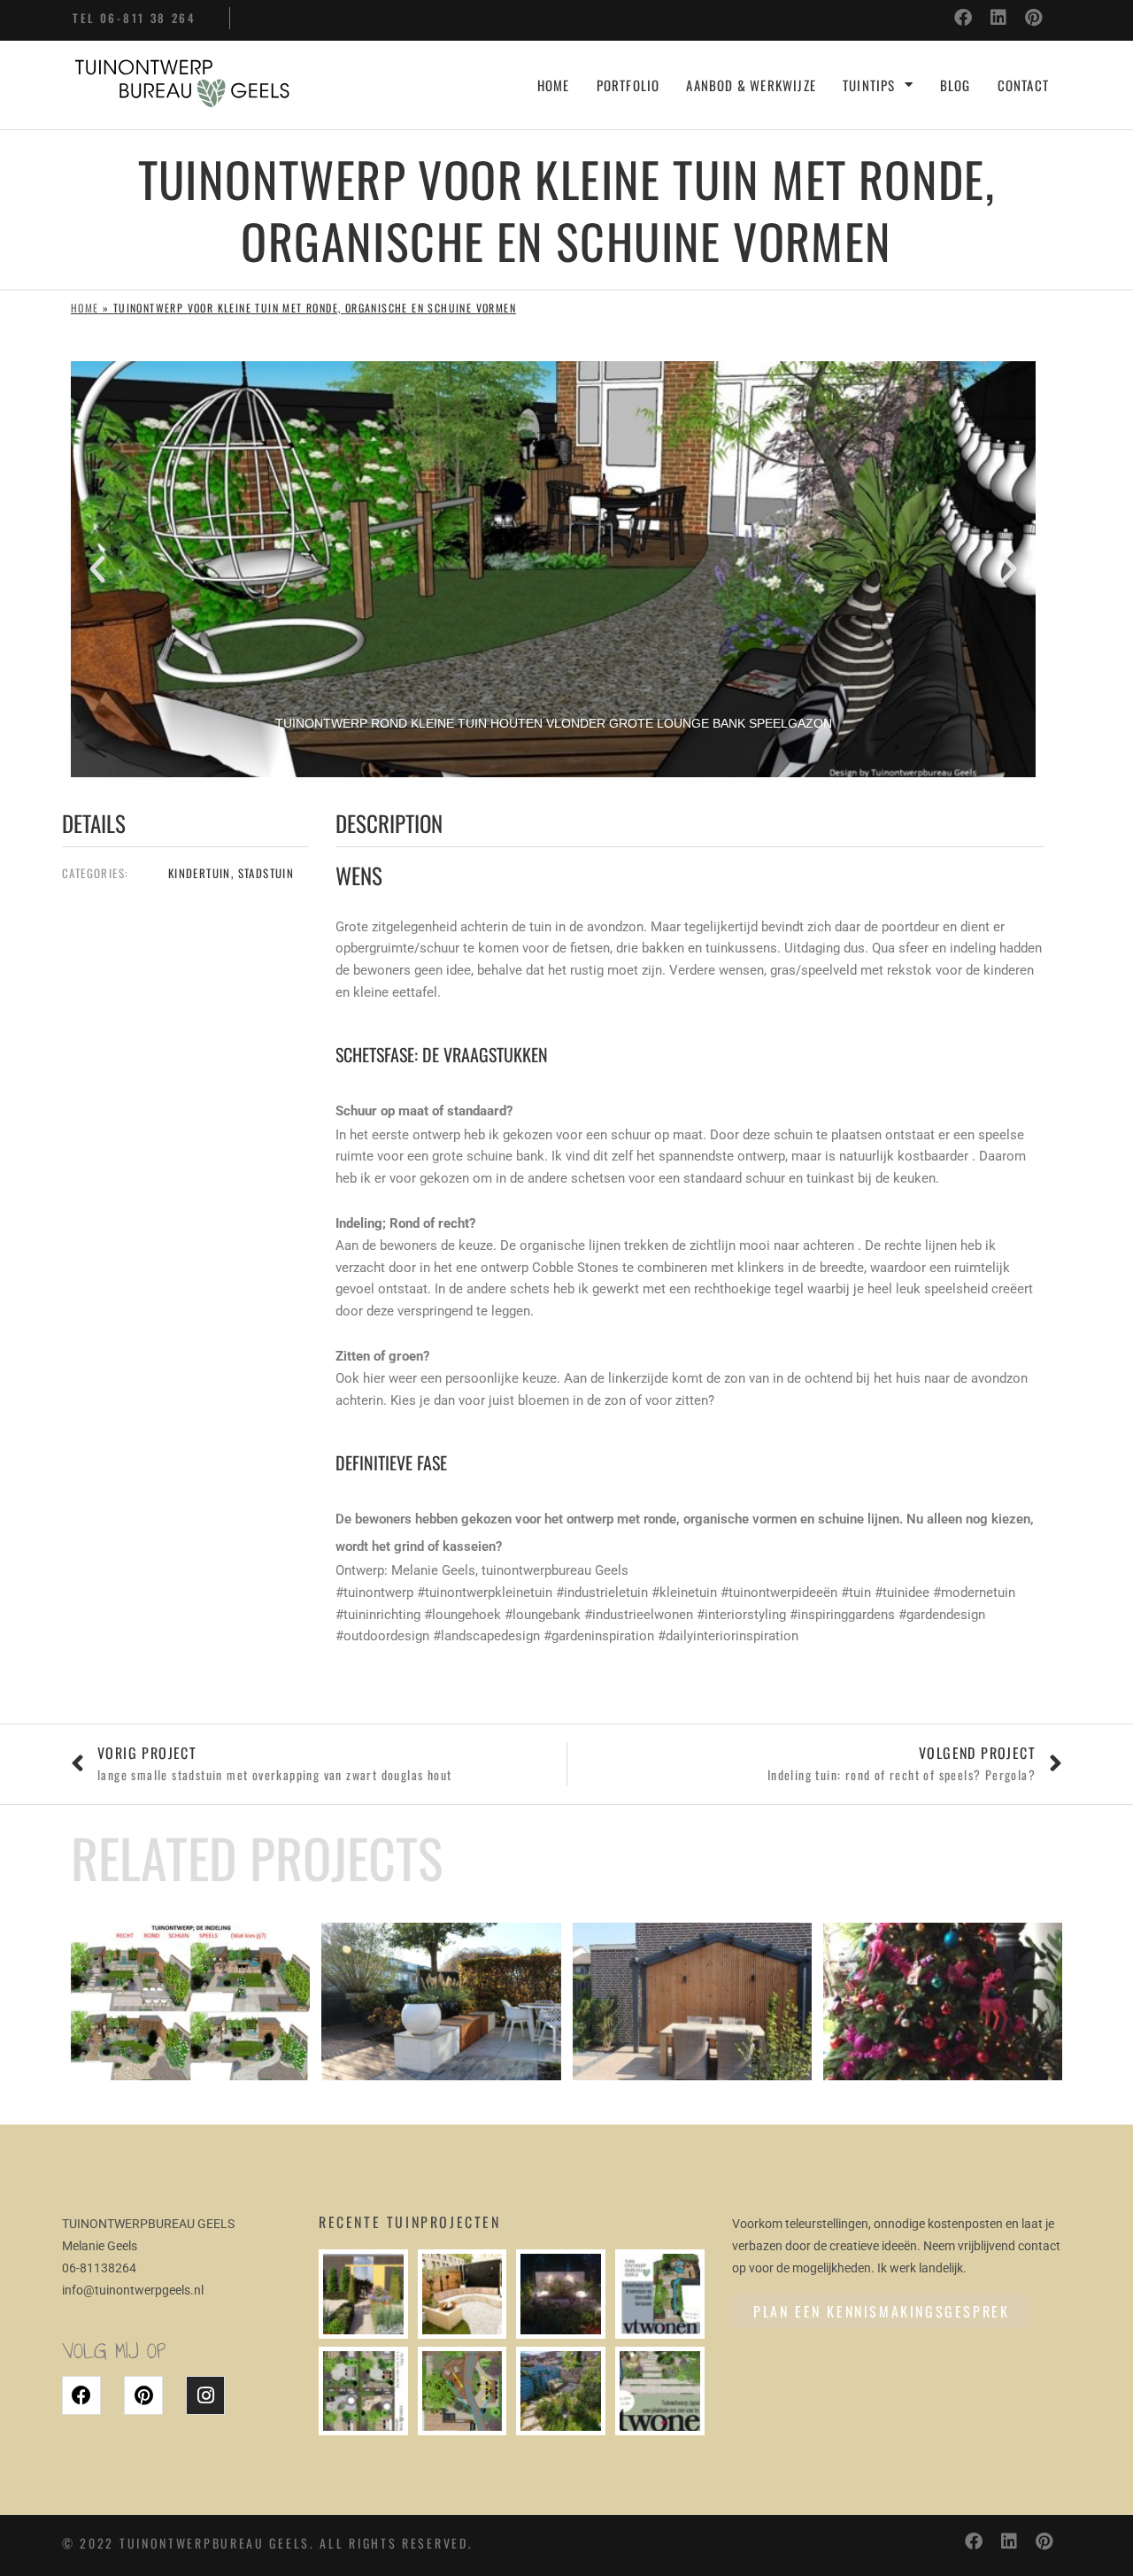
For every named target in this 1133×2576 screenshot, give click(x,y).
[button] (97, 569)
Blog (956, 85)
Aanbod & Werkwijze (751, 85)
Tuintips (869, 85)
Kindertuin (200, 873)
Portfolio (628, 85)
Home (554, 85)
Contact (1023, 85)
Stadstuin (266, 873)
